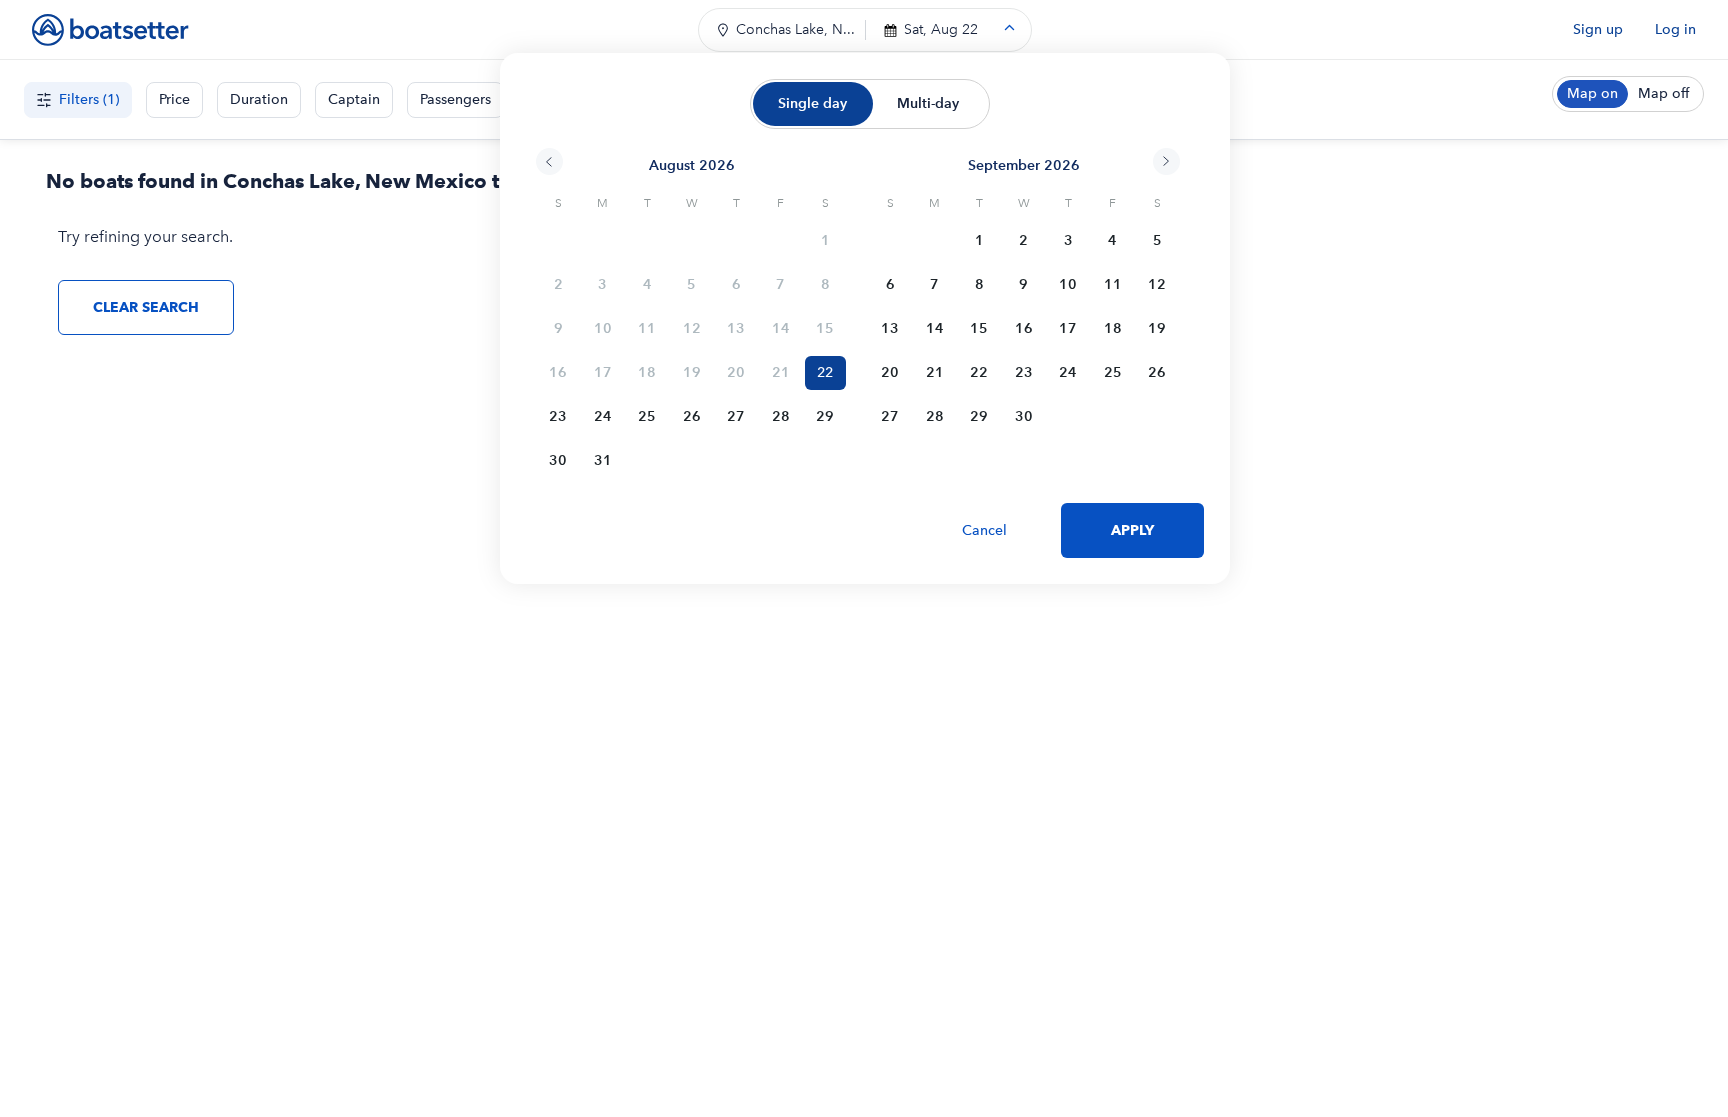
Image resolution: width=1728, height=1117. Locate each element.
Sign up (1598, 29)
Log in (1675, 29)
